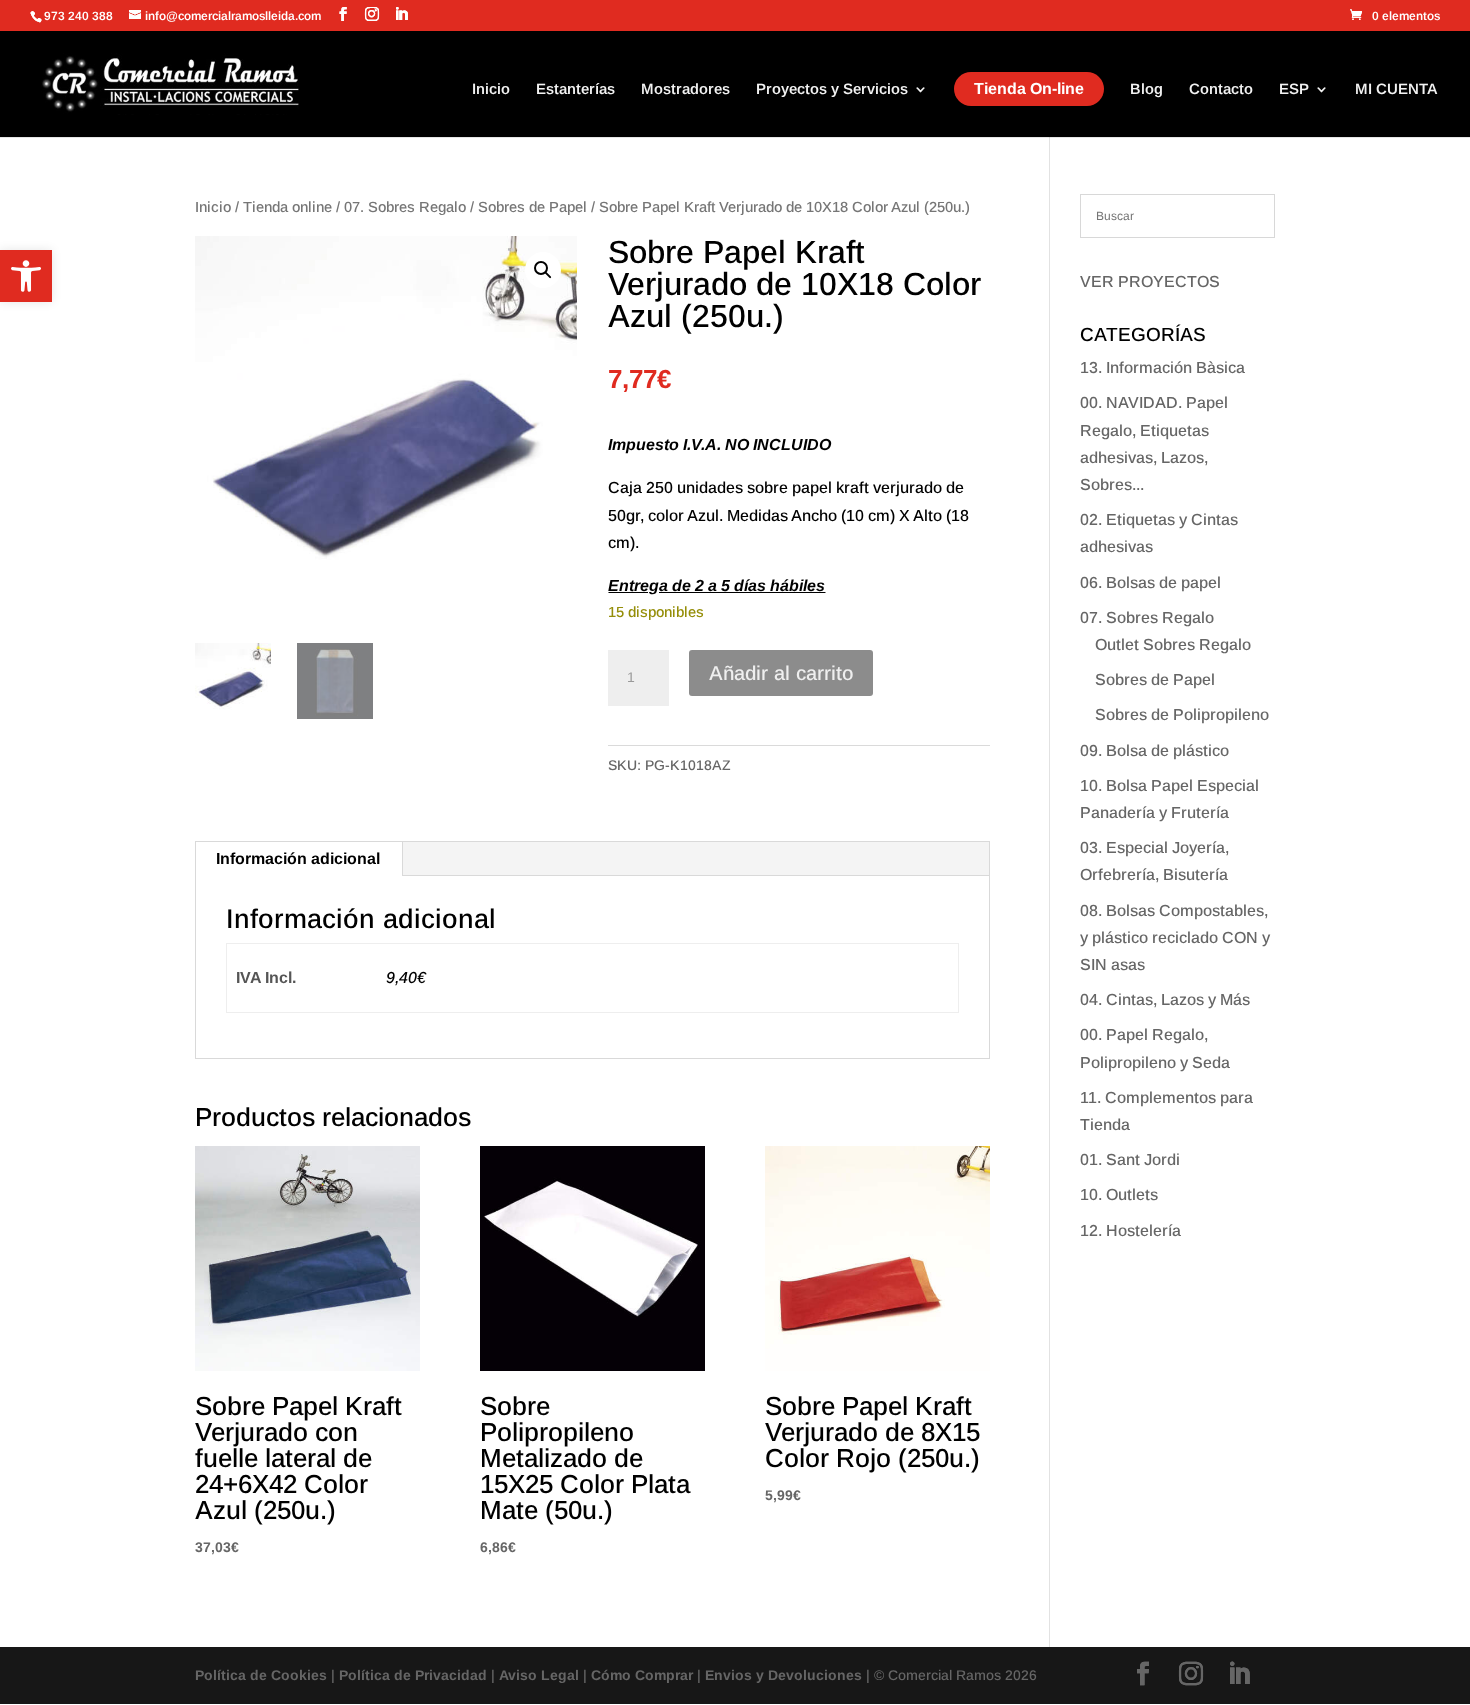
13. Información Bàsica (1162, 367)
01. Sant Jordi (1130, 1159)
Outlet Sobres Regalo (1173, 644)
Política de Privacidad (413, 1675)
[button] (26, 276)
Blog (1146, 89)
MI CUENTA (1396, 89)
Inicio (491, 89)
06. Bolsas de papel (1150, 582)
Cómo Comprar (642, 1675)
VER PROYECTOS (1150, 281)
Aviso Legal (539, 1675)
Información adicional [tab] (298, 858)
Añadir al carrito (781, 673)
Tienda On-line (1029, 88)
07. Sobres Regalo (405, 207)
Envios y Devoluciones (783, 1675)
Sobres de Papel (532, 207)
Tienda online (287, 207)
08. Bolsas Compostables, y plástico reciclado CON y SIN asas (1175, 937)
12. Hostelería (1130, 1230)
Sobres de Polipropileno (1182, 714)
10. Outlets (1119, 1194)
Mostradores (685, 89)
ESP (1294, 89)
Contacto (1221, 89)
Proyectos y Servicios (832, 89)
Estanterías (575, 89)
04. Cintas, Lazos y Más (1165, 999)
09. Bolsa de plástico (1154, 750)
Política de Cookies (261, 1675)
